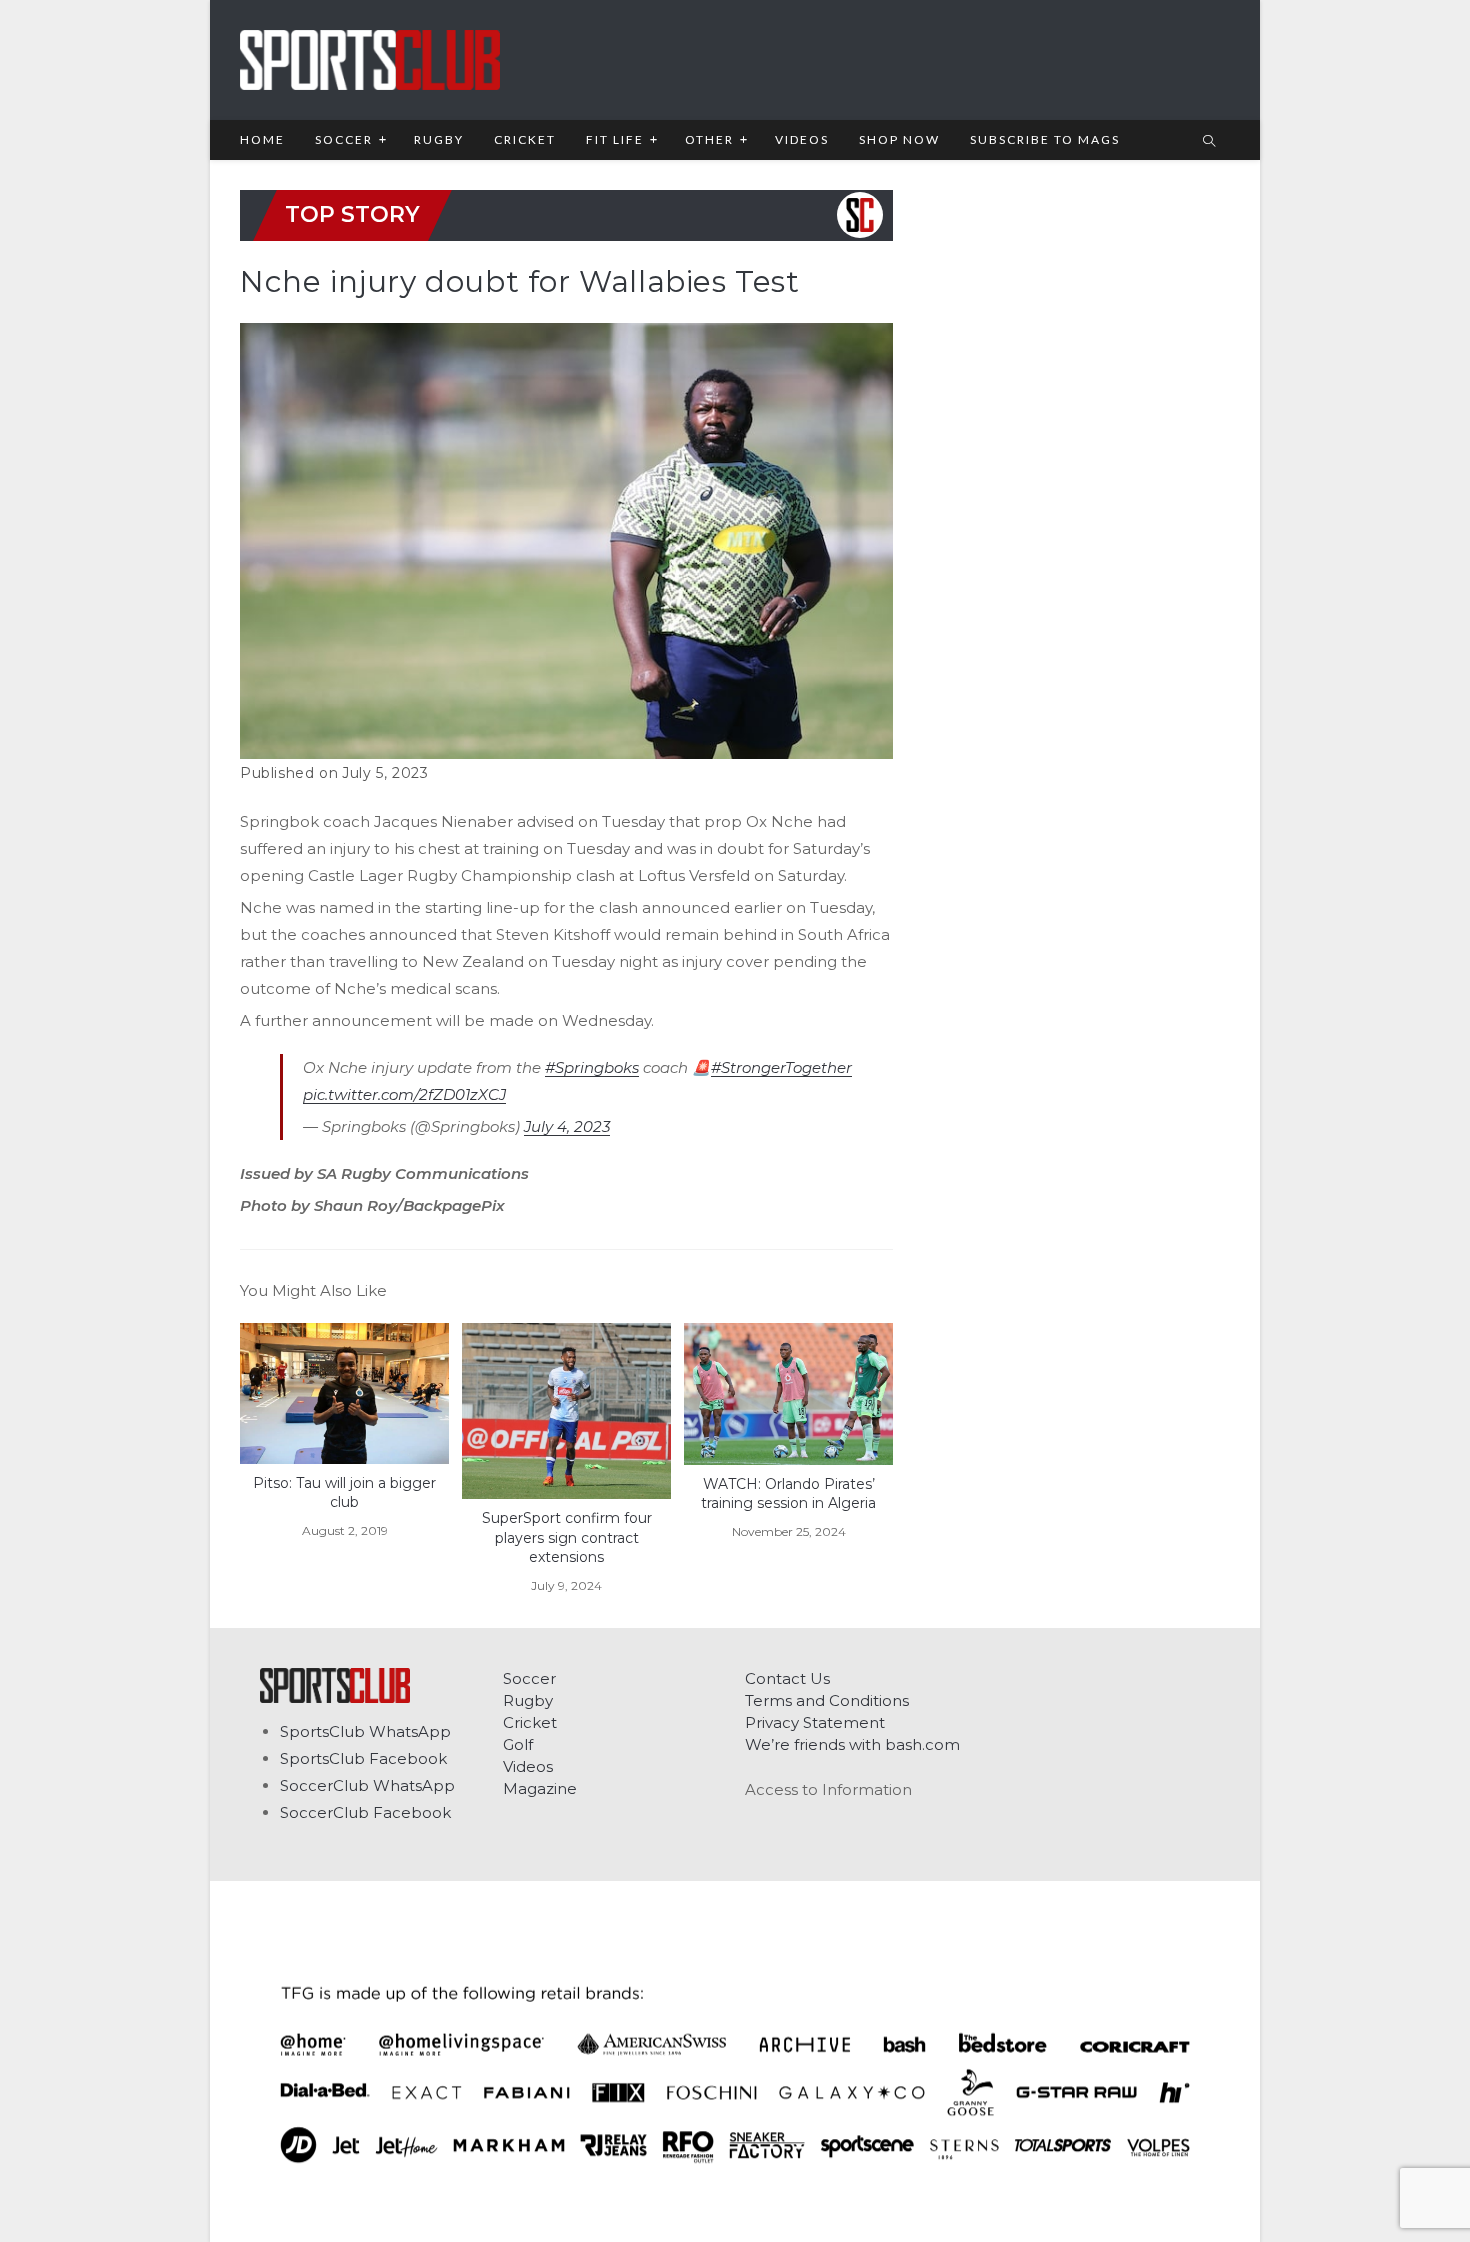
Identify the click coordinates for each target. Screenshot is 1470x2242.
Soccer (529, 1678)
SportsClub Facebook (363, 1758)
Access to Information (828, 1789)
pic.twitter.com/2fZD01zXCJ (404, 1094)
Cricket (530, 1722)
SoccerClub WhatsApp (367, 1785)
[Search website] (1209, 142)
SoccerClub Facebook (365, 1812)
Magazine (540, 1788)
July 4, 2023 (567, 1126)
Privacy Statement (815, 1722)
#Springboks (592, 1067)
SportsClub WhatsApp (365, 1731)
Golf (518, 1744)
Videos (528, 1766)
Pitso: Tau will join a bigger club (344, 1493)
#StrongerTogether (781, 1067)
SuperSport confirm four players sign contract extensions (567, 1537)
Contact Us (787, 1678)
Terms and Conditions (827, 1700)
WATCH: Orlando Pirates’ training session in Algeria (788, 1494)
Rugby (528, 1700)
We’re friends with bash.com (852, 1744)
